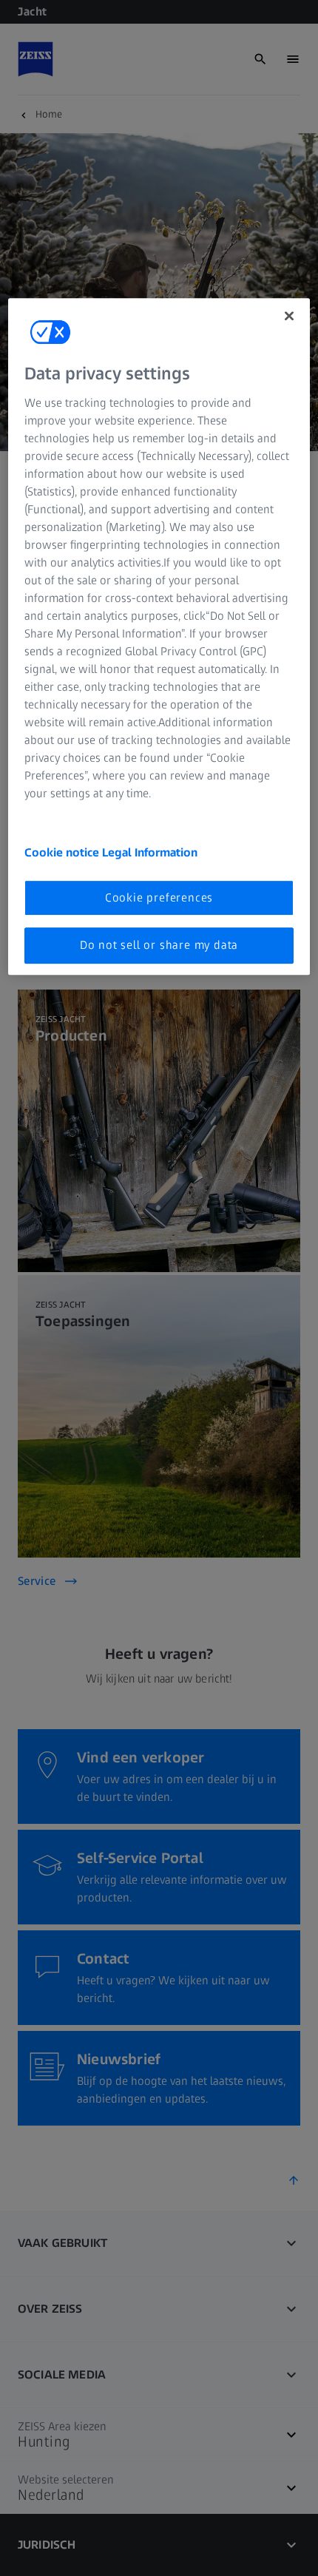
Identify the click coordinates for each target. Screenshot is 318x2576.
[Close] (289, 317)
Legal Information (150, 852)
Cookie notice (63, 852)
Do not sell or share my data (159, 946)
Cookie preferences (159, 897)
